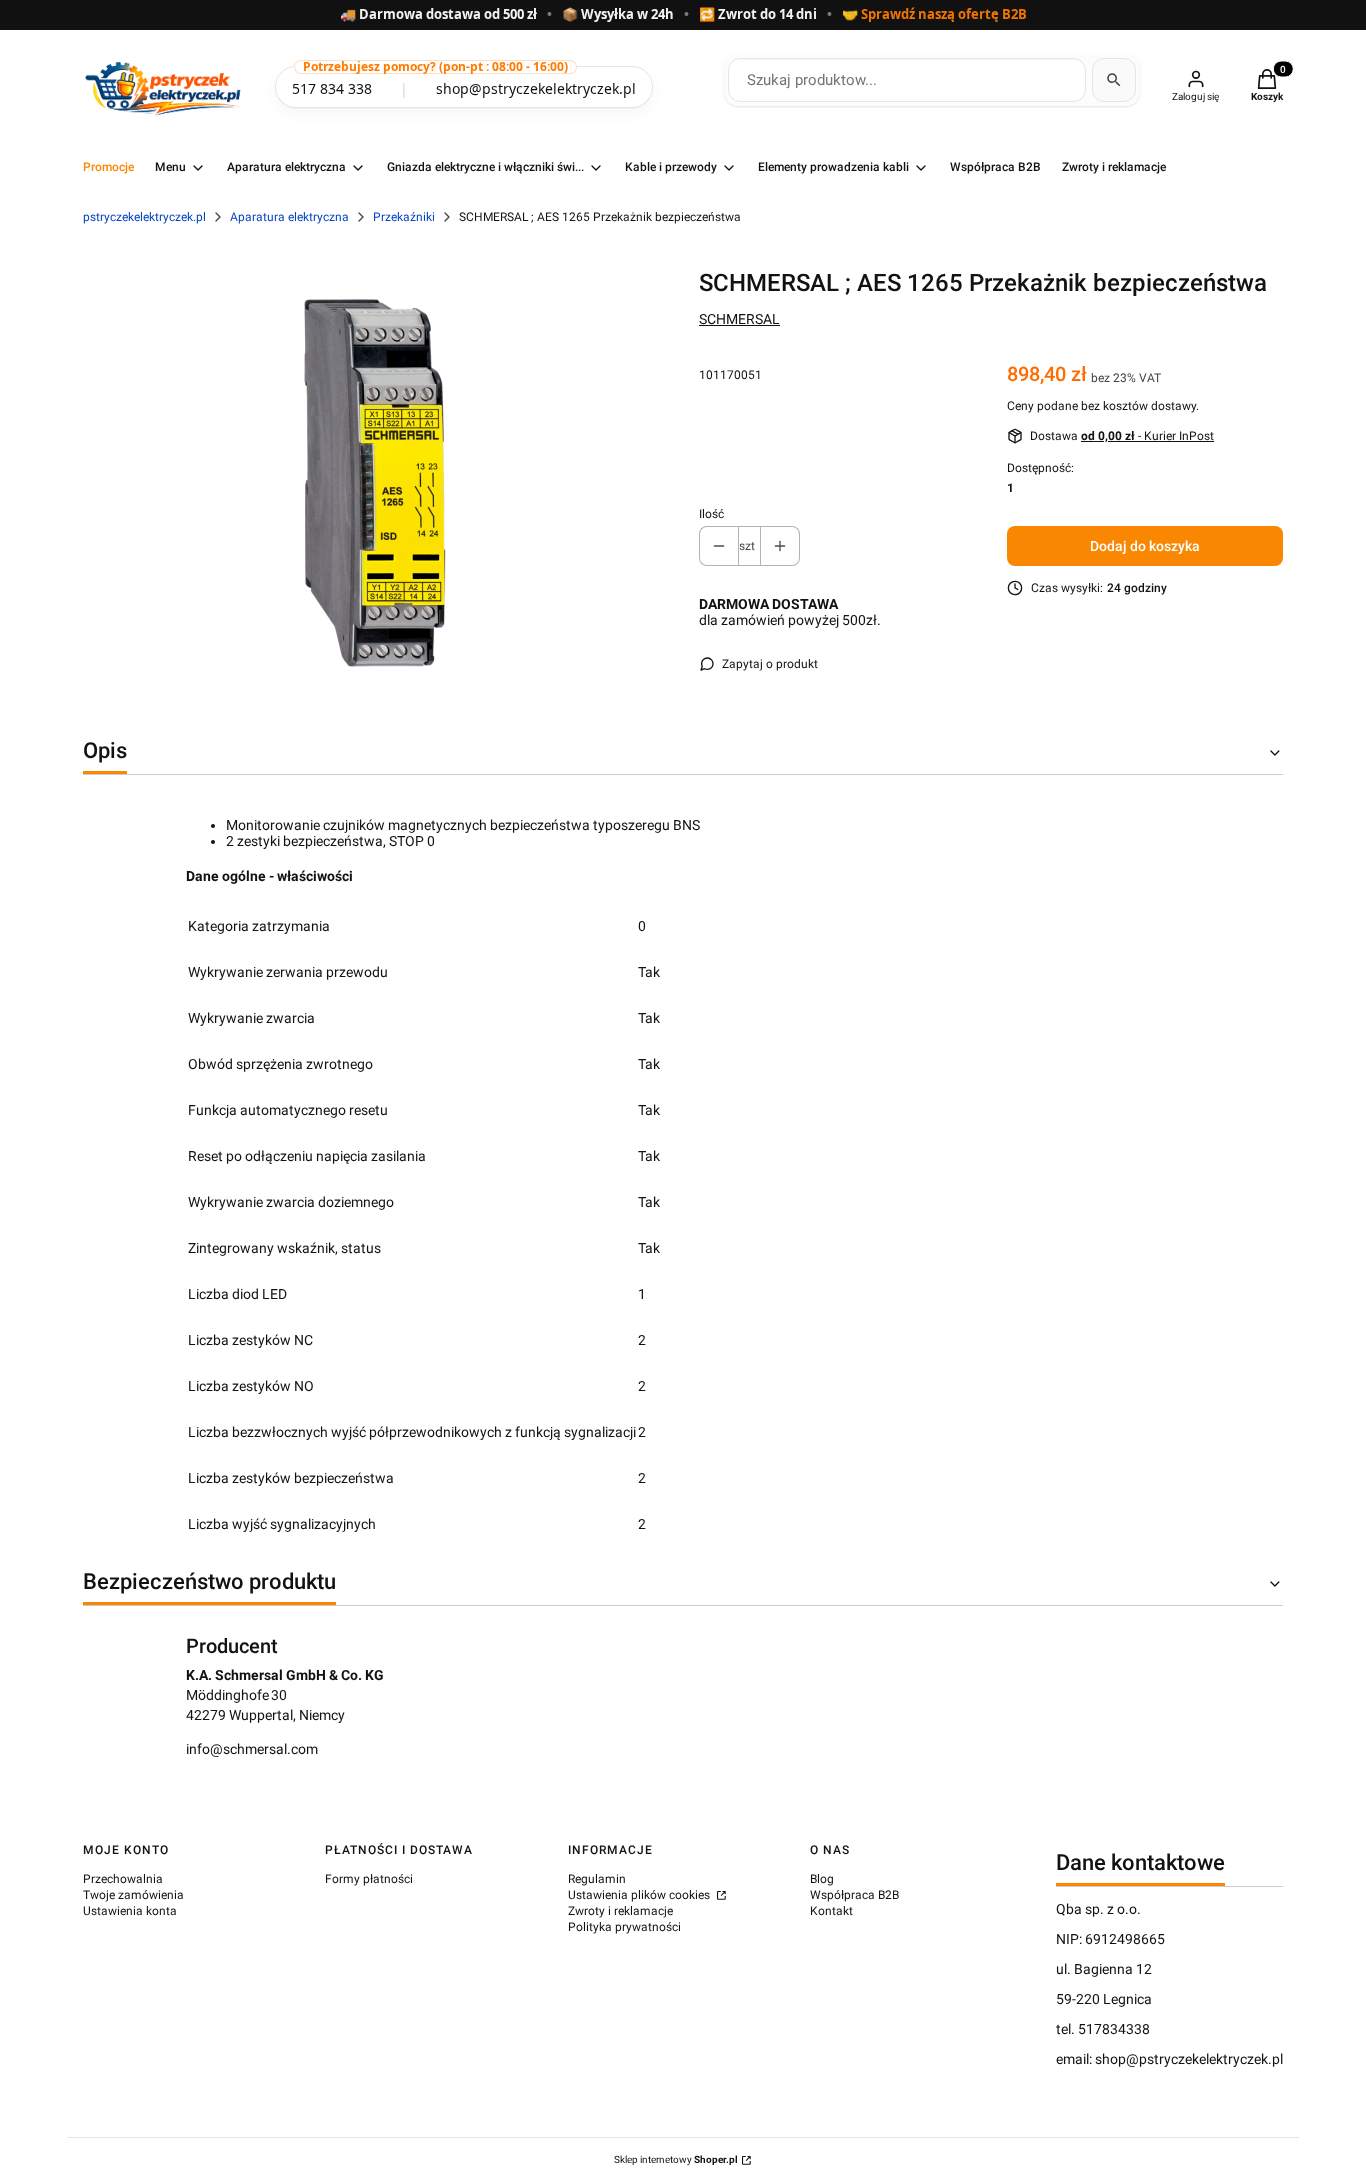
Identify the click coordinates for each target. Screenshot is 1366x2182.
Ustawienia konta (130, 1911)
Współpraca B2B (854, 1895)
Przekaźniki (404, 217)
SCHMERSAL (739, 319)
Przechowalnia (123, 1879)
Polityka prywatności (624, 1927)
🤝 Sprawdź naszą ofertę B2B (934, 15)
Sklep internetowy (676, 2159)
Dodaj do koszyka (1145, 546)
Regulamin (597, 1879)
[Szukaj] (1114, 80)
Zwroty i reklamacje (620, 1911)
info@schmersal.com (252, 1749)
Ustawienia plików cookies (640, 1895)
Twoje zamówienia (133, 1895)
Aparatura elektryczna (289, 217)
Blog (822, 1879)
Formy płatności (369, 1879)
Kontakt (831, 1911)
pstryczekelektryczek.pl (144, 217)
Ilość (711, 514)
